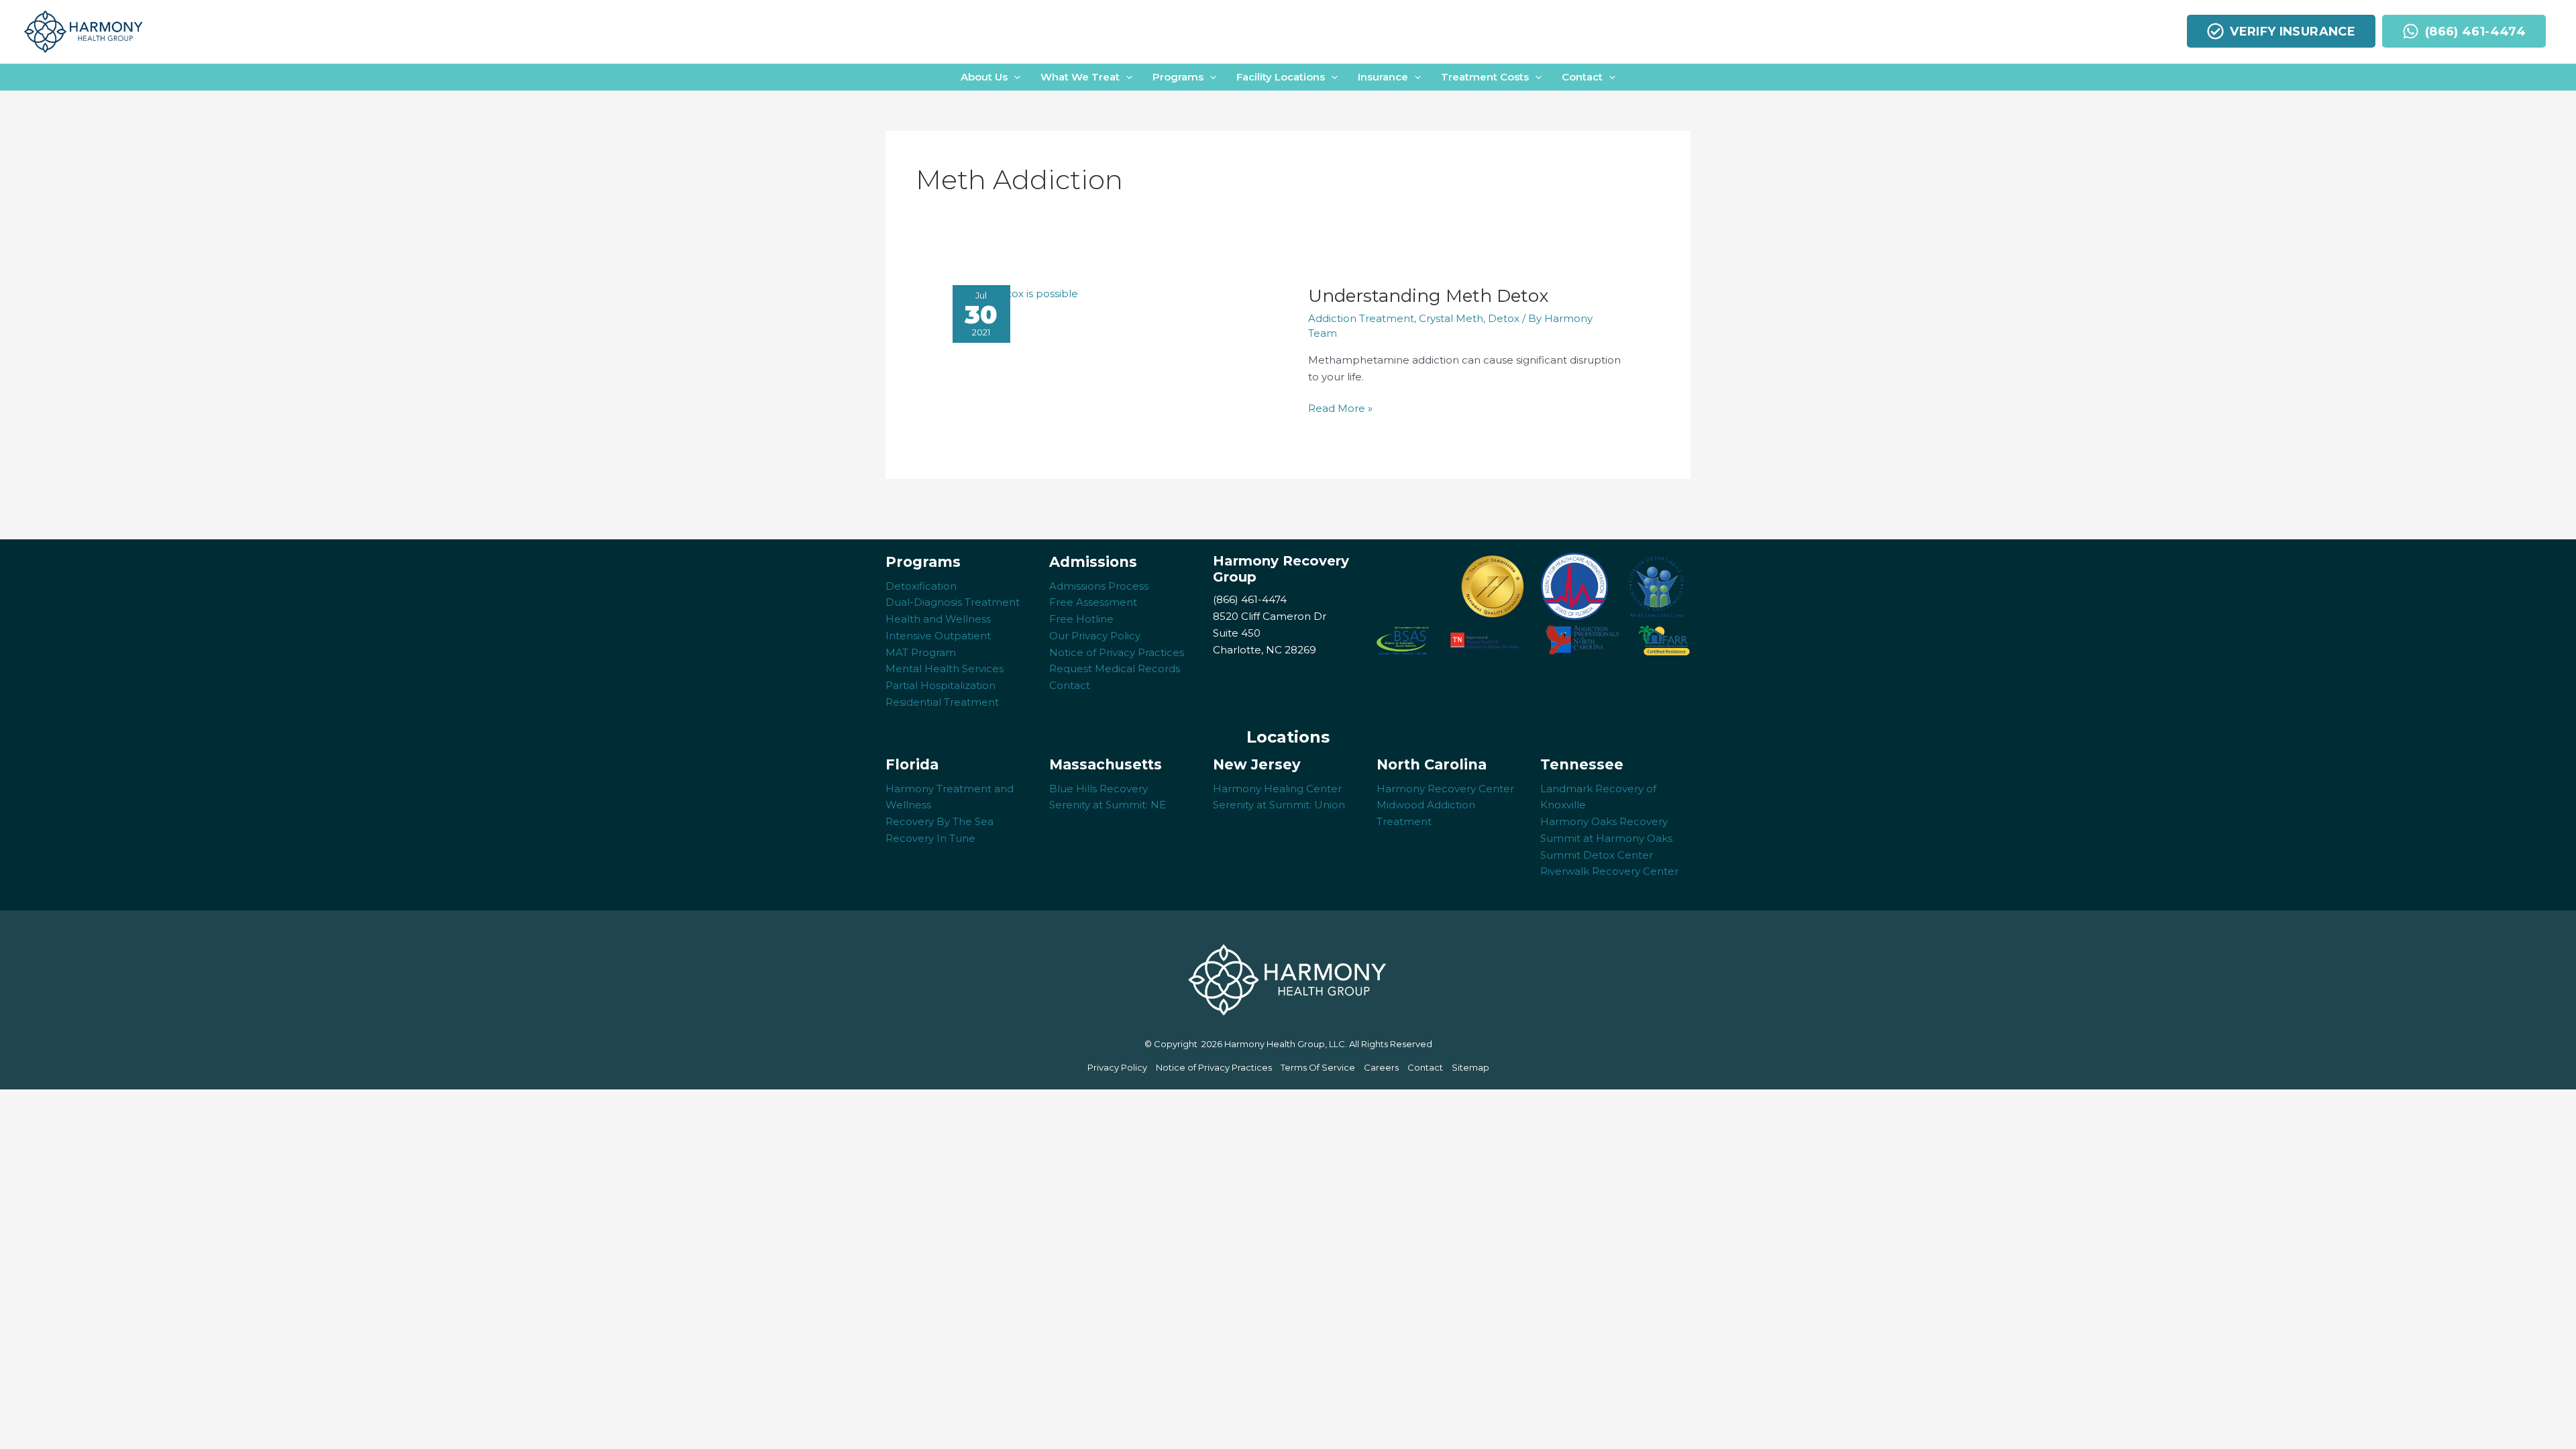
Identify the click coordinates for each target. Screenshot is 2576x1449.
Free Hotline (1081, 619)
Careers (1381, 1067)
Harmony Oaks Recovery (1604, 821)
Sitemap (1470, 1067)
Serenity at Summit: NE (1108, 805)
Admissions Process (1099, 586)
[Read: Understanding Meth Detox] (1015, 293)
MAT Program (921, 652)
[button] (990, 77)
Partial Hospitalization (941, 685)
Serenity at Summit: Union (1279, 805)
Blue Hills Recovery (1098, 789)
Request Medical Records (1115, 668)
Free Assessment (1093, 602)
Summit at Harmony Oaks (1606, 838)
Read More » (1340, 409)
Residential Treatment (942, 702)
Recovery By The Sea (940, 821)
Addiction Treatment (1361, 318)
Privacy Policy (1117, 1067)
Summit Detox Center (1597, 855)
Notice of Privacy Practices (1117, 652)
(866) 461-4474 (1250, 599)
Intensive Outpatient (938, 636)
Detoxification (921, 586)
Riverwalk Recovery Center (1609, 871)
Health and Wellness (938, 619)
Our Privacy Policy (1095, 636)
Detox (1504, 318)
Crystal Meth (1451, 318)
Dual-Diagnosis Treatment (953, 602)
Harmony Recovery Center (1445, 789)
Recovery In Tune (930, 838)
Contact (1070, 685)
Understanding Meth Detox (1431, 296)
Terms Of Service (1318, 1067)
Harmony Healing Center (1277, 789)
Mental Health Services (945, 668)
